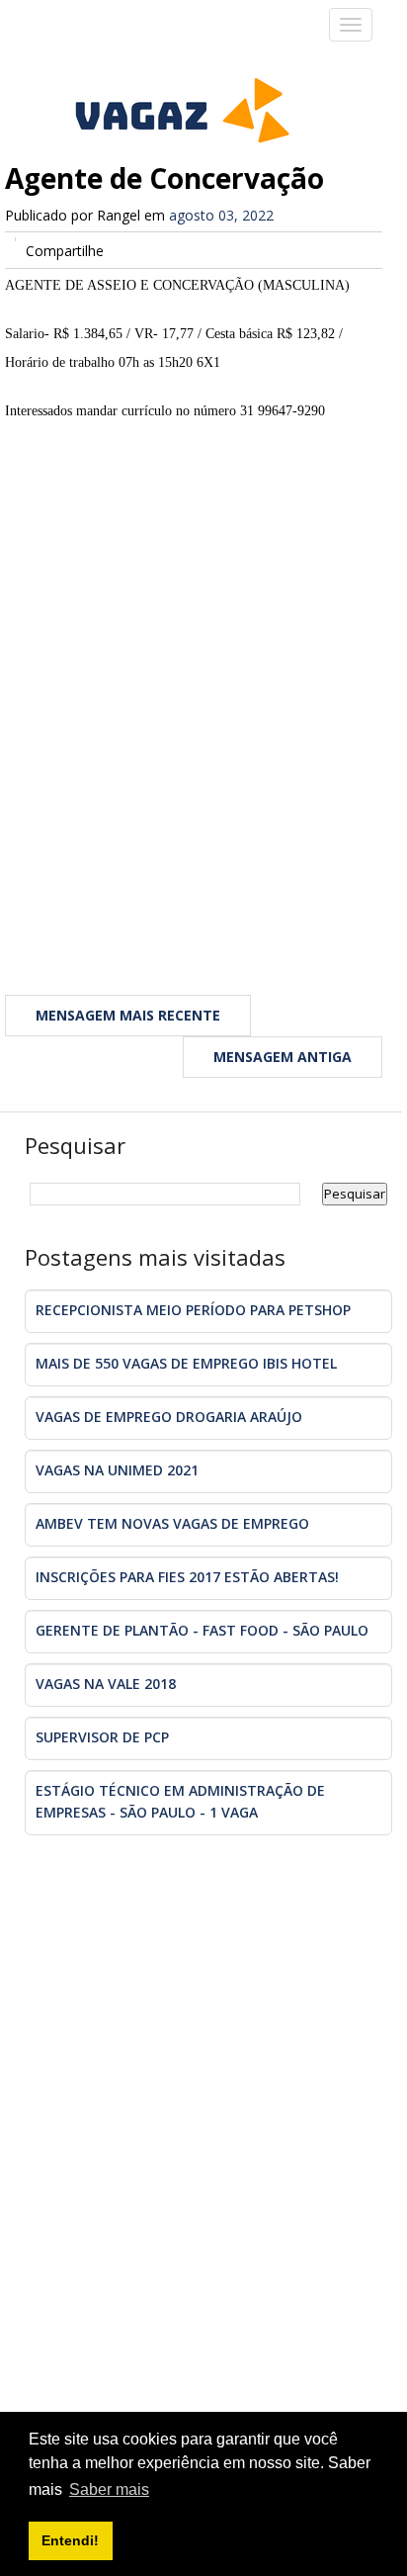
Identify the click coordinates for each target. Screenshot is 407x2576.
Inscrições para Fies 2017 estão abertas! (187, 1577)
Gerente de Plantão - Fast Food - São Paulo (202, 1630)
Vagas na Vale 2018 (106, 1684)
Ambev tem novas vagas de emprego (172, 1523)
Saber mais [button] (109, 2489)
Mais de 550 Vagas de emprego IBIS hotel (186, 1363)
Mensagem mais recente (128, 1015)
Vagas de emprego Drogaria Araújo (169, 1417)
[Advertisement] (203, 717)
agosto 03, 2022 (221, 215)
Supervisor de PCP (102, 1737)
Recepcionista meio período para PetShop (193, 1310)
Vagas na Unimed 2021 (117, 1470)
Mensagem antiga (283, 1057)
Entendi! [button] (70, 2540)
